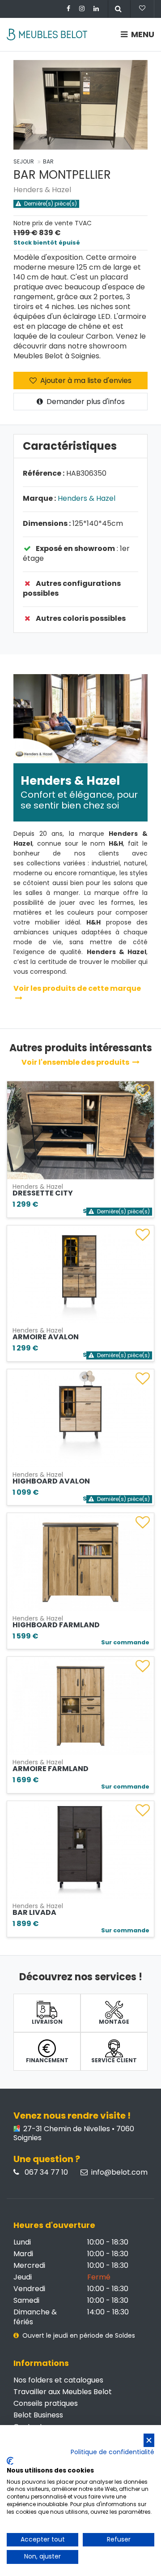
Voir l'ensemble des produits (76, 1062)
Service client (114, 2060)
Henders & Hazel (42, 190)
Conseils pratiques (46, 2403)
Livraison (47, 2022)
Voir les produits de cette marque (77, 988)
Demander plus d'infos (85, 402)
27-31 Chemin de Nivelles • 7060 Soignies (74, 2133)
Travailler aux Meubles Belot (63, 2392)
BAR (48, 161)
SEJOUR (24, 161)
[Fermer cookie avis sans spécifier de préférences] (149, 2441)
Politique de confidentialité (112, 2452)
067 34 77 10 (45, 2172)
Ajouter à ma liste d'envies (85, 381)
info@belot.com (119, 2172)
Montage (114, 2022)
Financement (47, 2060)
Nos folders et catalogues (58, 2380)
